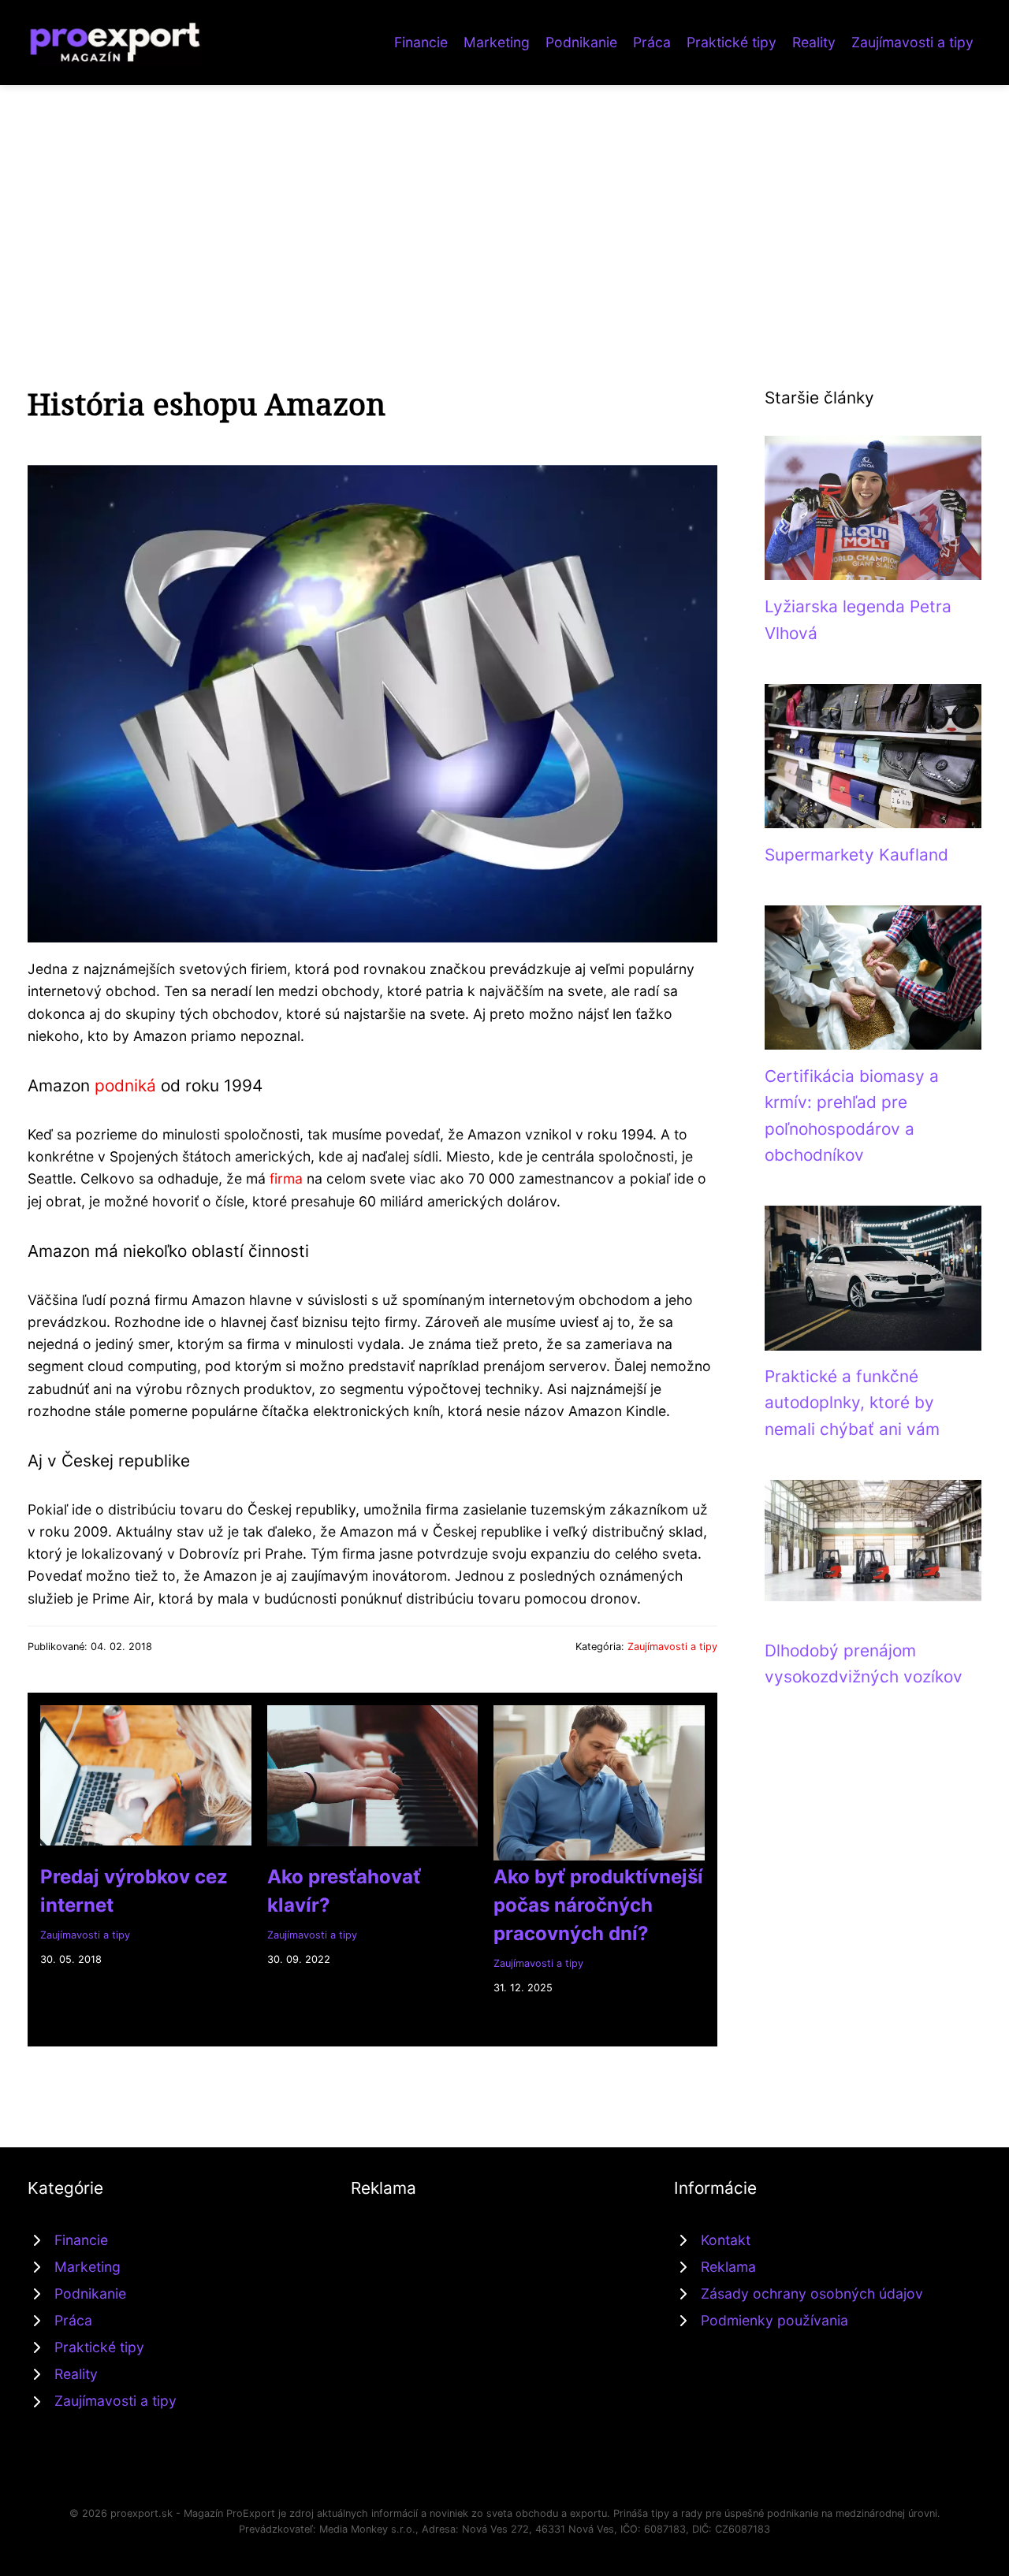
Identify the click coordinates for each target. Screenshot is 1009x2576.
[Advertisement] (504, 203)
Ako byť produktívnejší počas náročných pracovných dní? (598, 1905)
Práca (652, 42)
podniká (125, 1085)
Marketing (497, 42)
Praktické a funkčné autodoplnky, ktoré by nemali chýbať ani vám (852, 1403)
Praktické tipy (732, 42)
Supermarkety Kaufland (856, 855)
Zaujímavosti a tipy (912, 42)
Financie (421, 42)
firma (286, 1178)
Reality (814, 42)
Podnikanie (581, 42)
